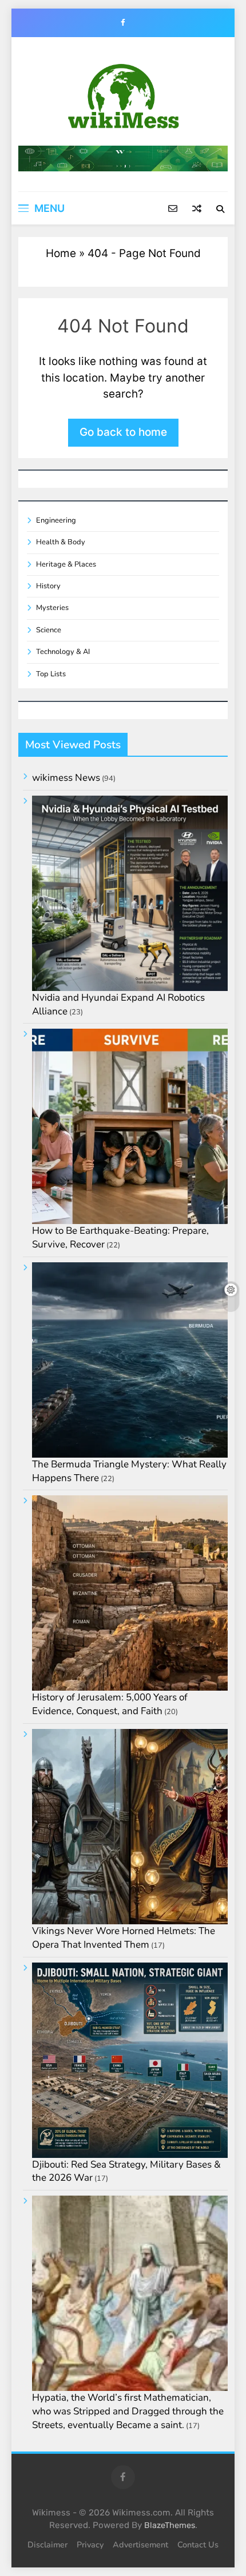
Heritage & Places (66, 564)
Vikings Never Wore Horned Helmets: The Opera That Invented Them (124, 1938)
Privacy (90, 2545)
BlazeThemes (170, 2525)
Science (49, 630)
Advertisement (140, 2545)
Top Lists (51, 674)
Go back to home (123, 432)
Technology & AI (63, 652)
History (48, 586)
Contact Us (198, 2545)
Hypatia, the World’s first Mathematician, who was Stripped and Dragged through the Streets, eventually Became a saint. (128, 2411)
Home (61, 253)
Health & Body (61, 542)
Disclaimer (47, 2545)
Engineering (56, 520)
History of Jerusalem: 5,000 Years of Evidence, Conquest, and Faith (110, 1704)
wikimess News (66, 778)
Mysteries (52, 608)
